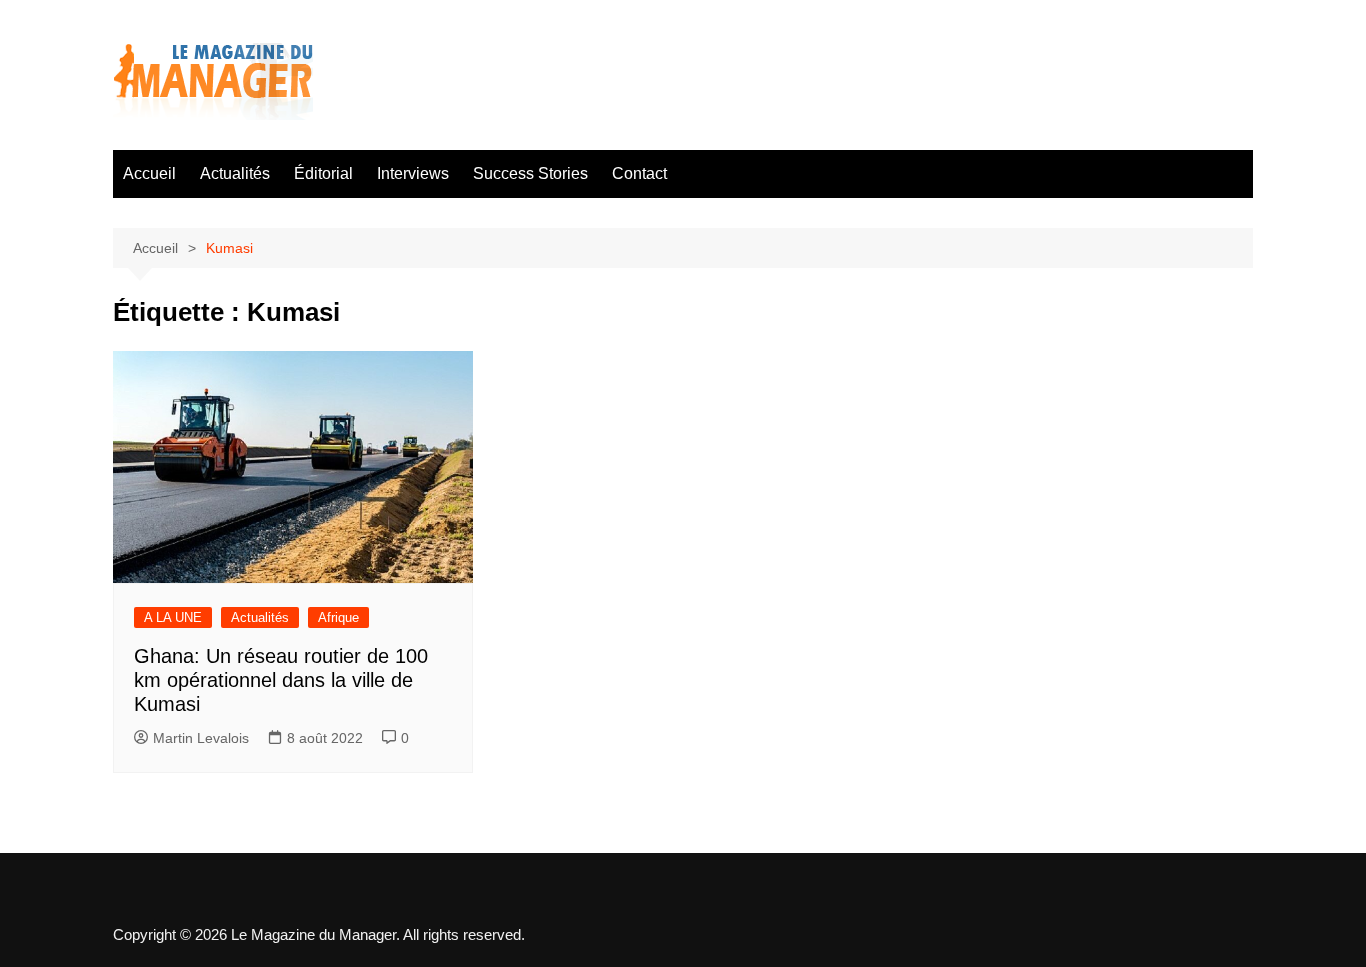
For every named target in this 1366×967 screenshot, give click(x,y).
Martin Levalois (201, 738)
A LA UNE (173, 617)
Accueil (149, 173)
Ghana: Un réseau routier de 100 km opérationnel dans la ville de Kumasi (281, 680)
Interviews (413, 173)
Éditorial (323, 173)
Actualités (235, 173)
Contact (639, 173)
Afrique (338, 617)
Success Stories (530, 173)
